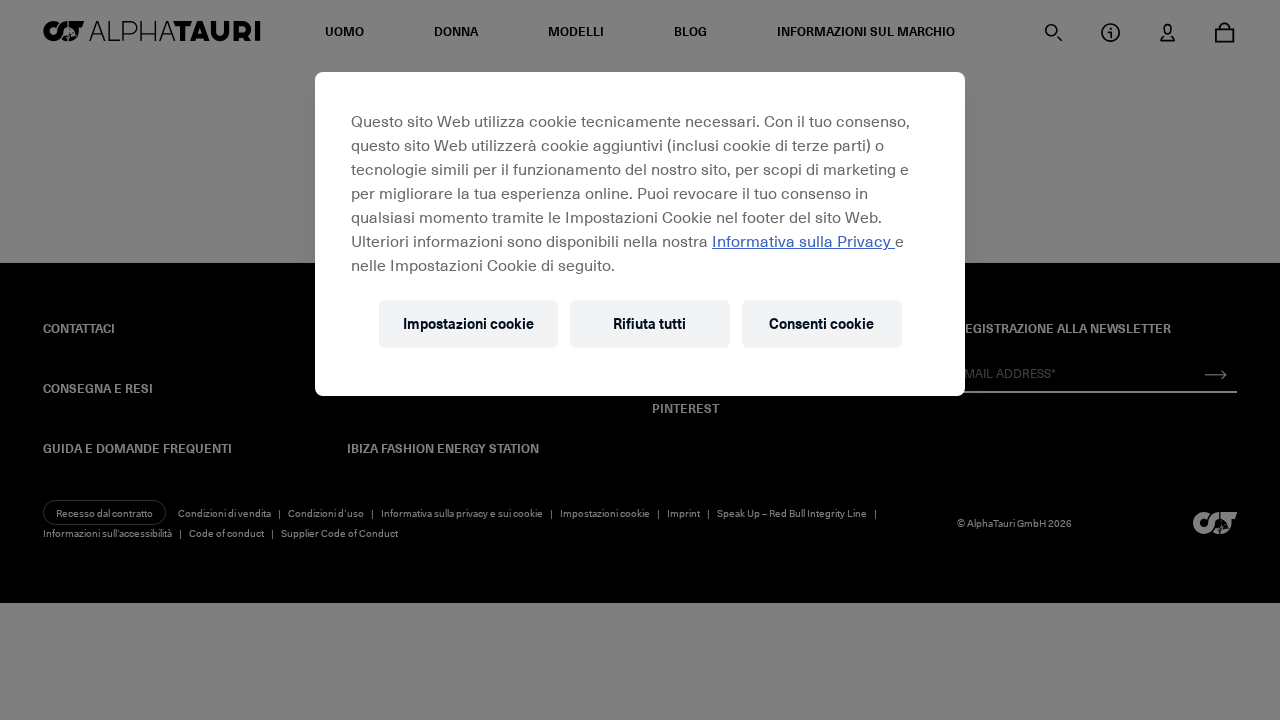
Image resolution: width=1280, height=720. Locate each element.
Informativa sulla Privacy (803, 240)
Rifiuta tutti (649, 323)
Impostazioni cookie (468, 323)
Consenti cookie (821, 323)
